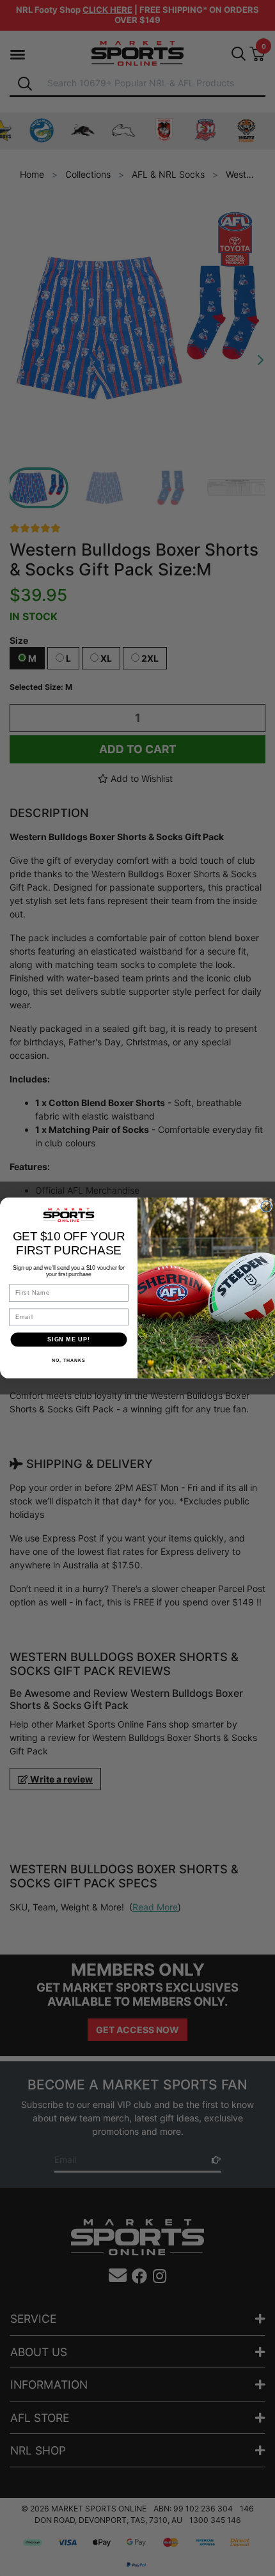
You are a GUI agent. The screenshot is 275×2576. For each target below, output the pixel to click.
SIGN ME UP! (69, 1339)
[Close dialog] (266, 1207)
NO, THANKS (68, 1361)
